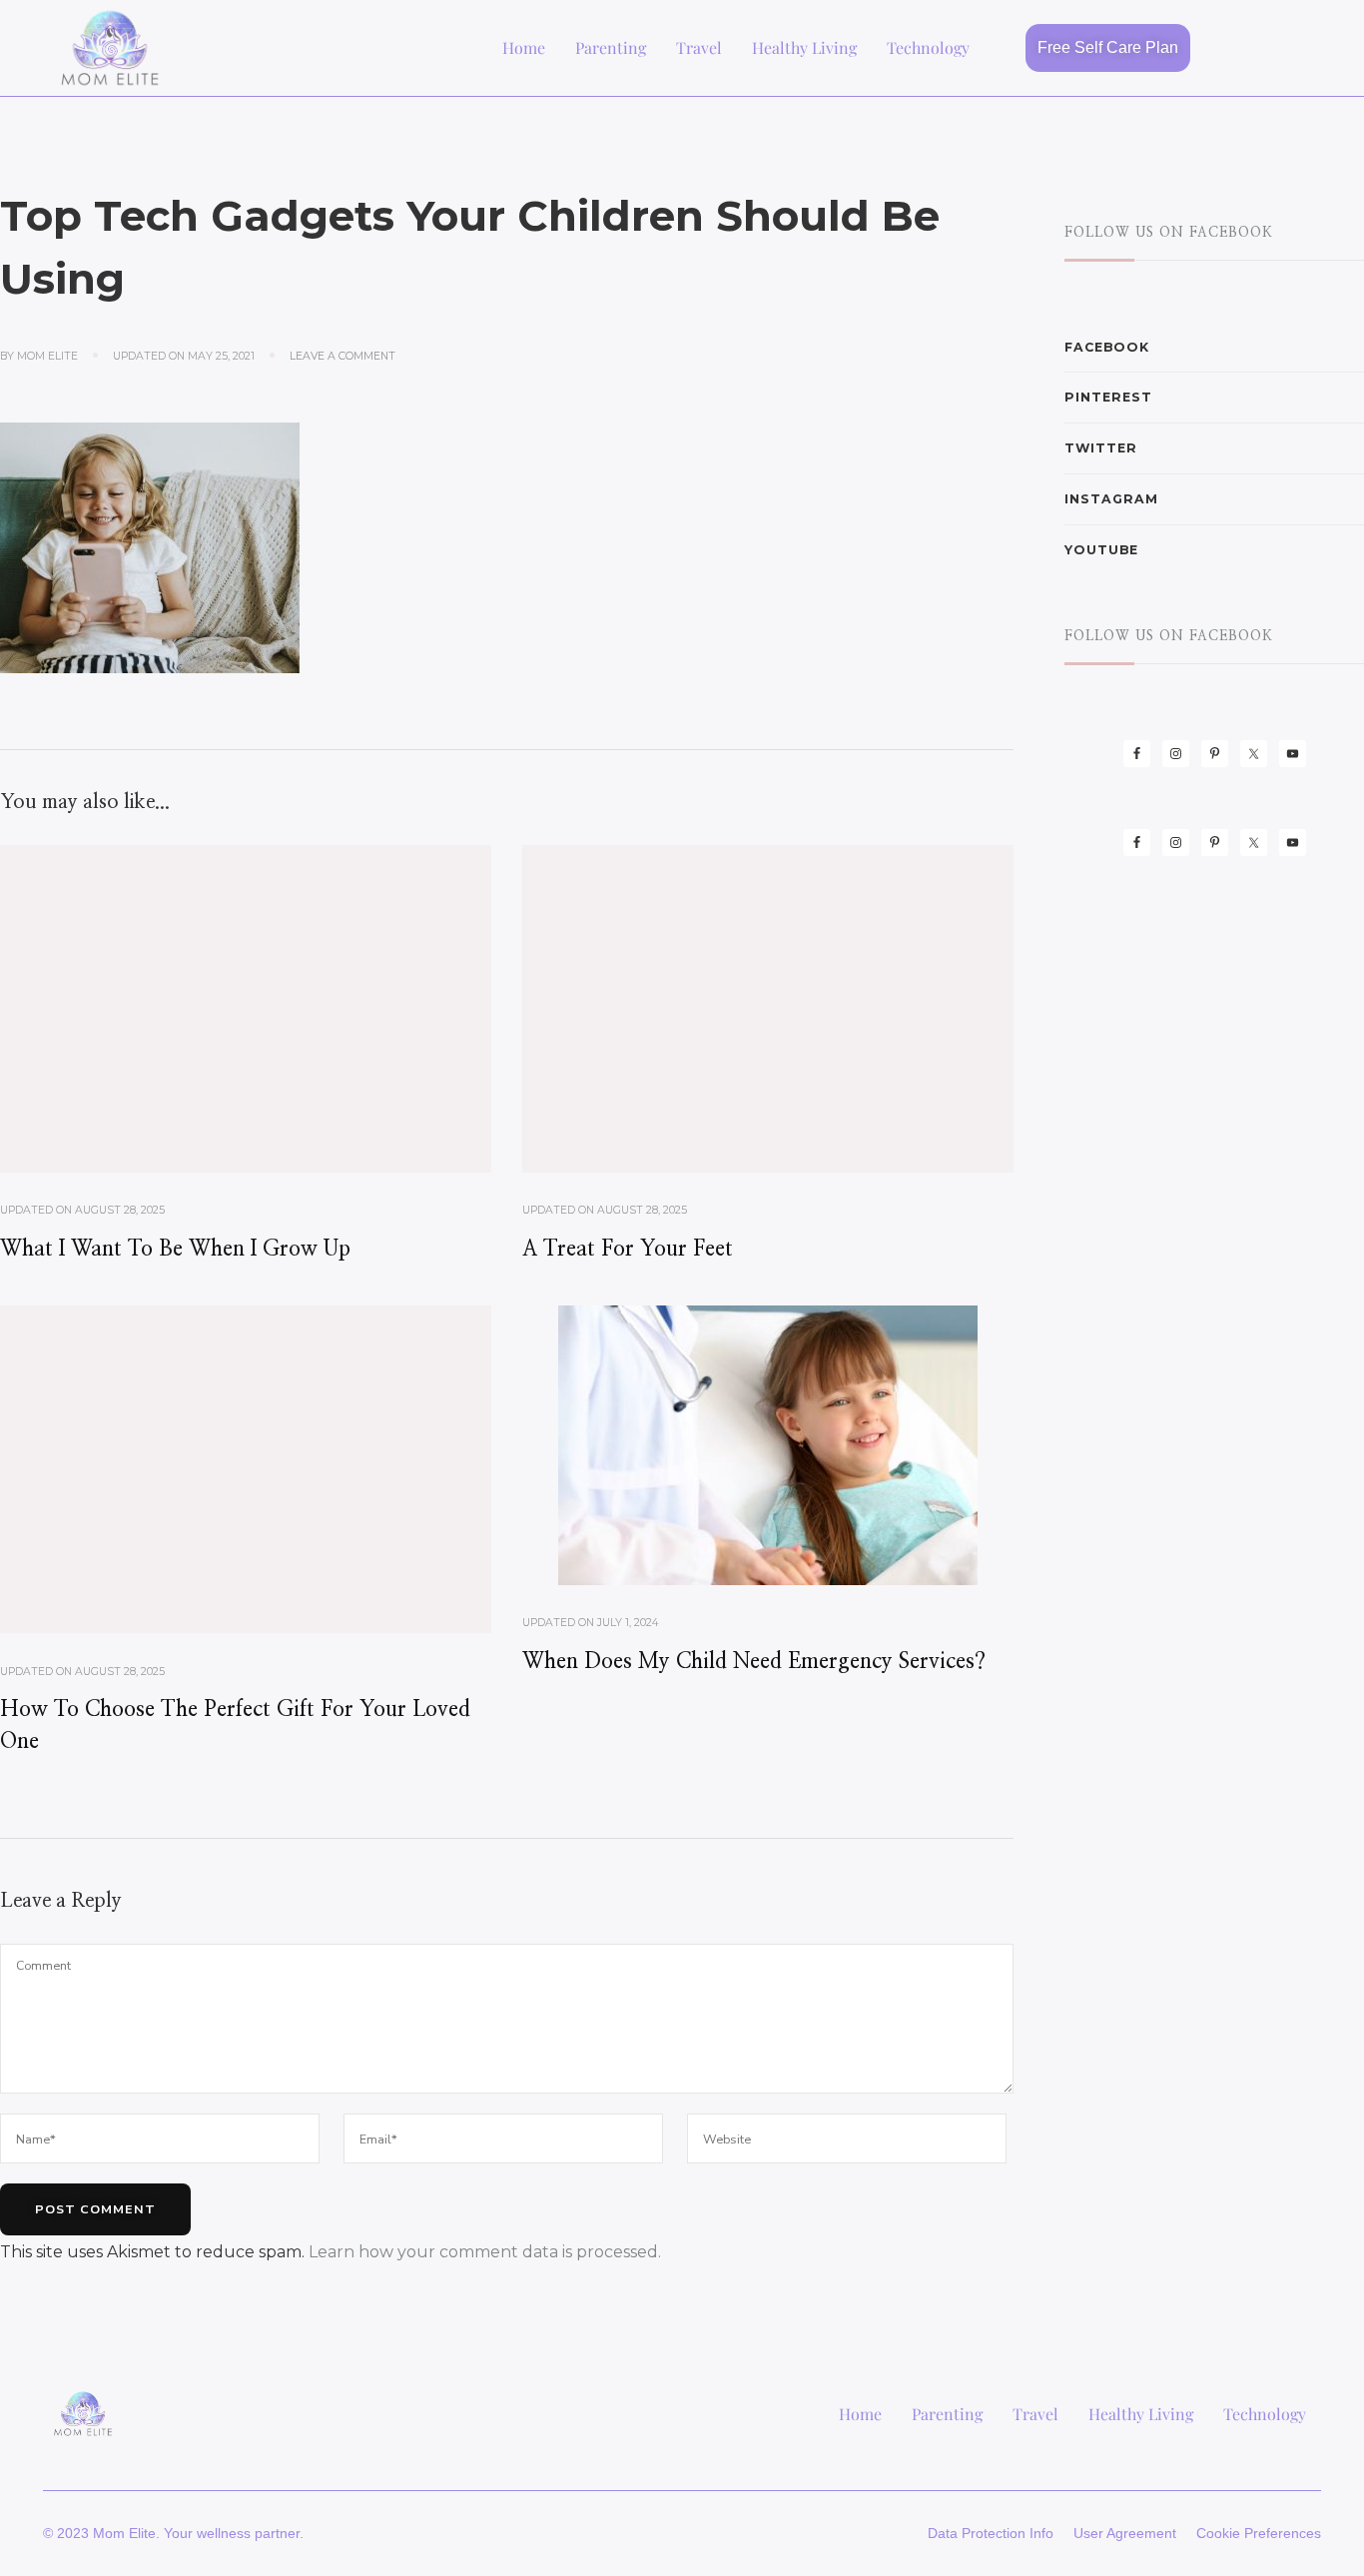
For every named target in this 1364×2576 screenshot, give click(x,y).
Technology (928, 47)
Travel (699, 47)
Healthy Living (804, 47)
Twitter (1101, 448)
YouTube (1101, 550)
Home (524, 47)
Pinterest (1108, 397)
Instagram (1111, 499)
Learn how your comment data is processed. (485, 2252)
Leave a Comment (342, 356)
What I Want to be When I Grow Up (175, 1249)
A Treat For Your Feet (628, 1249)
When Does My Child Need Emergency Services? (754, 1662)
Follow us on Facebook (1169, 233)
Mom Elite (47, 356)
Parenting (611, 47)
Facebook (1107, 347)
